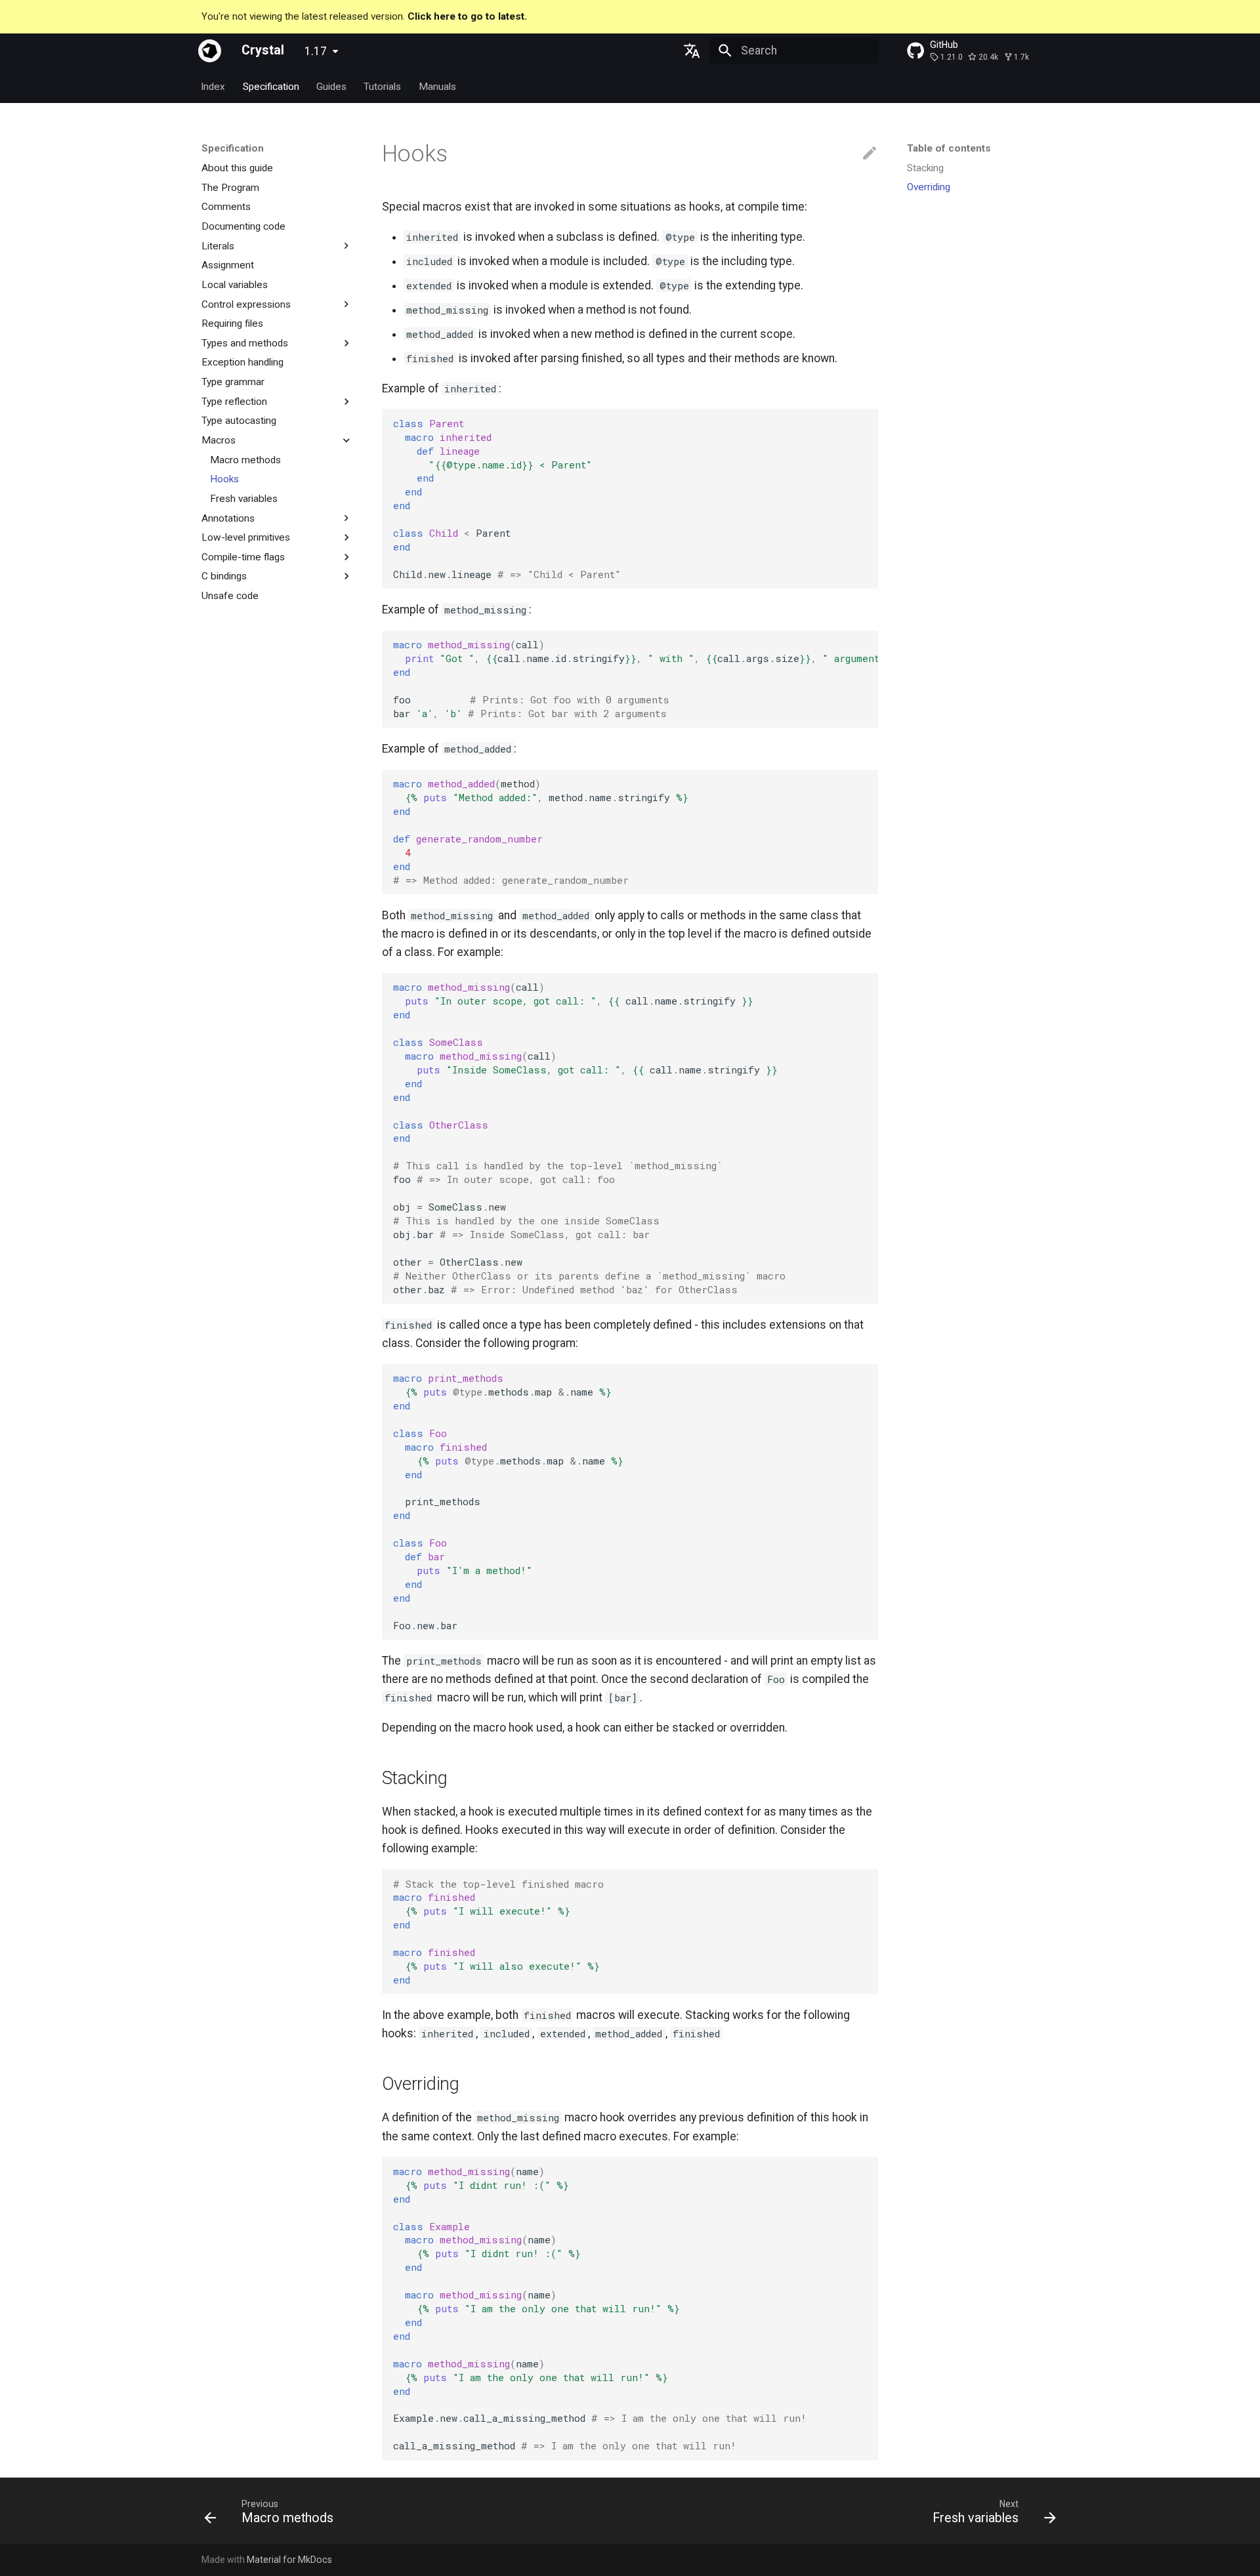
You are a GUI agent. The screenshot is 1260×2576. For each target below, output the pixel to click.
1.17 (316, 51)
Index (214, 86)
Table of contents (949, 148)
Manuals (437, 86)
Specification (271, 86)
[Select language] (692, 51)
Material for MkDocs (289, 2560)
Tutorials (383, 86)
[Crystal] (210, 51)
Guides (331, 86)
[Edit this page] (870, 154)
